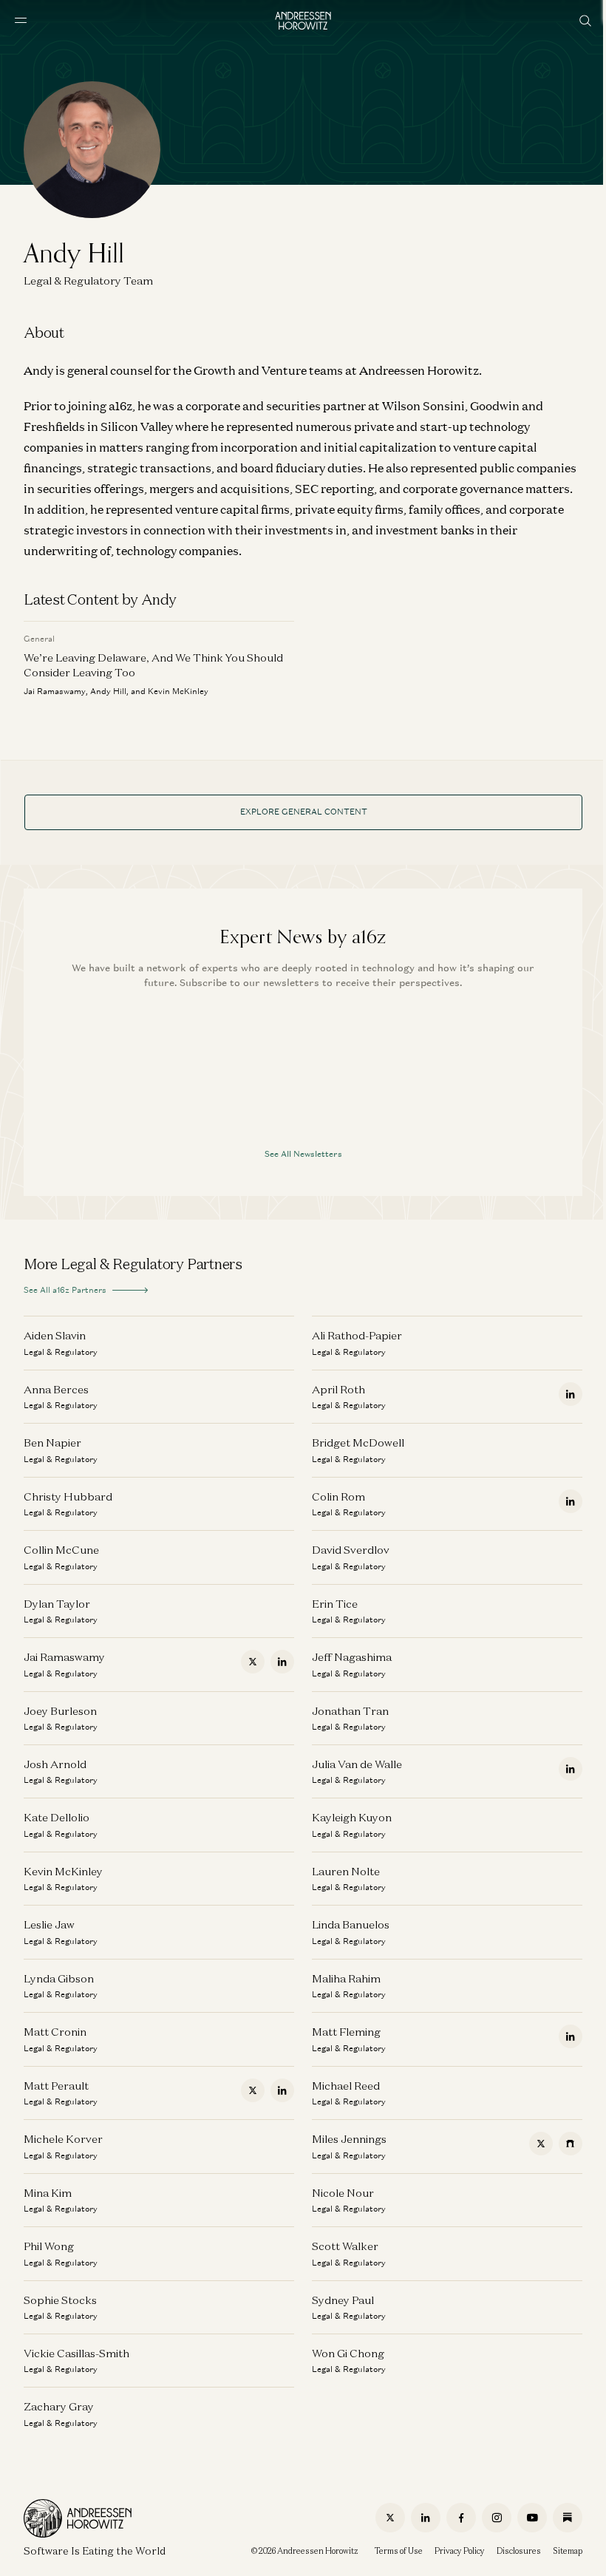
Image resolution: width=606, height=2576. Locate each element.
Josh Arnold (55, 1764)
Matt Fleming (346, 2032)
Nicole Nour (343, 2193)
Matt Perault (56, 2086)
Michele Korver (63, 2139)
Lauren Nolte (346, 1871)
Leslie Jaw (49, 1924)
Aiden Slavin (55, 1335)
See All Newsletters (303, 1154)
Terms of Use (399, 2551)
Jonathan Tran (350, 1711)
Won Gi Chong (348, 2353)
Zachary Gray (59, 2406)
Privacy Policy (460, 2551)
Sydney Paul (343, 2300)
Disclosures (519, 2551)
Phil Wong (49, 2246)
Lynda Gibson (59, 1978)
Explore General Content (304, 812)
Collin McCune (61, 1550)
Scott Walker (345, 2246)
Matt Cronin (55, 2032)
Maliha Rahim (346, 1978)
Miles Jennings (349, 2139)
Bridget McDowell (358, 1442)
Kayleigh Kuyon (352, 1817)
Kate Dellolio (57, 1817)
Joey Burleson (60, 1711)
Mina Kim (48, 2193)
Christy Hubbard (68, 1496)
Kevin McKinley (63, 1871)
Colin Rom (338, 1496)
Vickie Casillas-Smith (76, 2353)
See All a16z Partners (65, 1290)
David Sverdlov (351, 1550)
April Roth (338, 1389)
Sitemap (568, 2551)
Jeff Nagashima (352, 1657)
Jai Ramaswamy (64, 1657)
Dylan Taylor (57, 1604)
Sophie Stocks (60, 2300)
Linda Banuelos (351, 1924)
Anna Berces (56, 1389)
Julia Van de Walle (357, 1764)
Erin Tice (335, 1604)
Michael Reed (346, 2086)
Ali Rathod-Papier (357, 1335)
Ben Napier (52, 1442)
